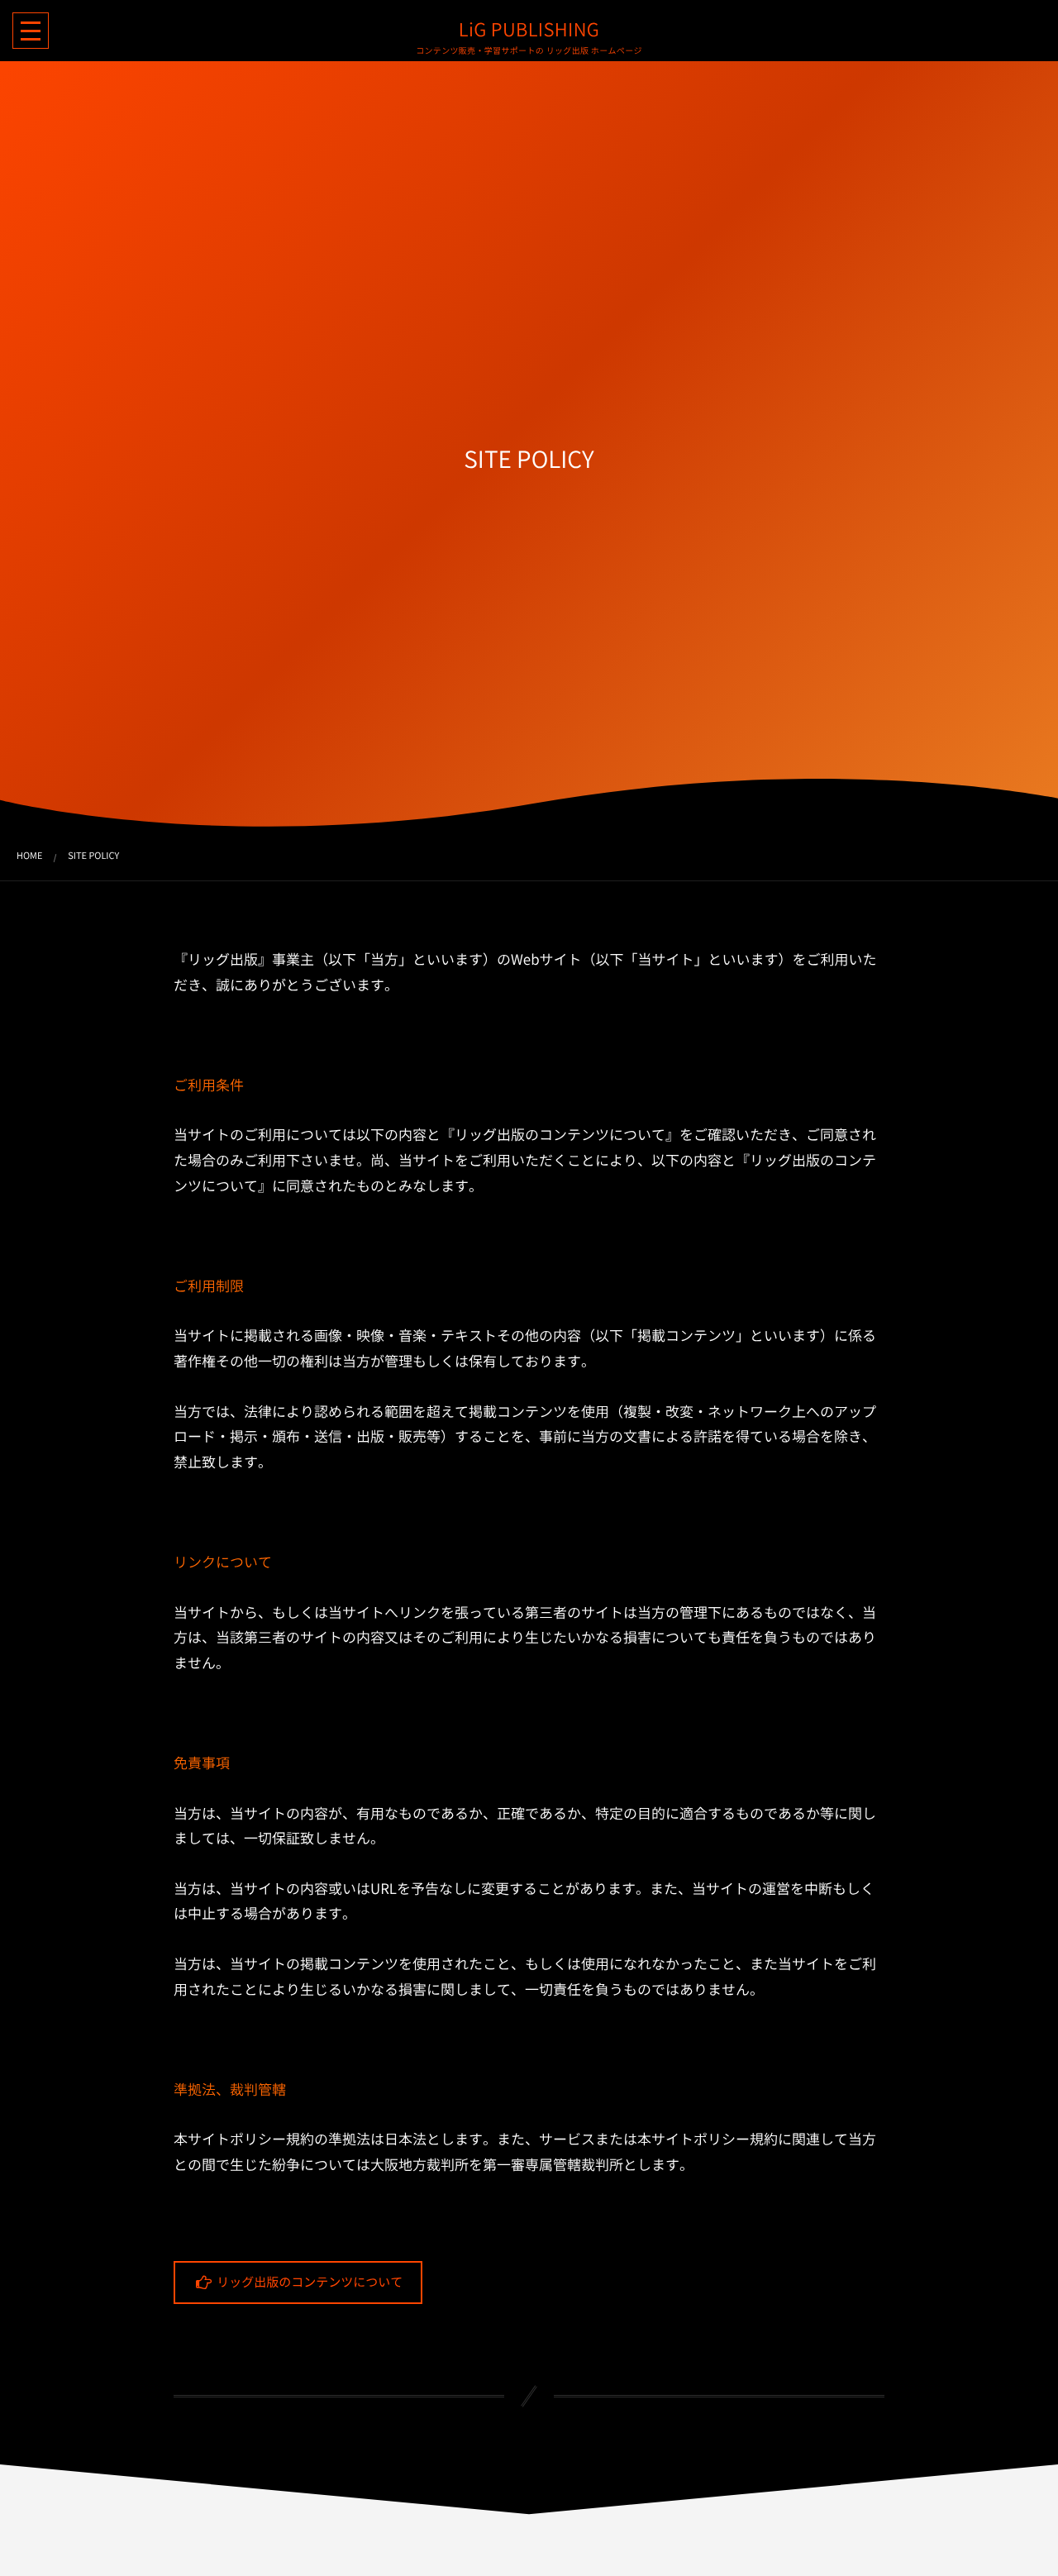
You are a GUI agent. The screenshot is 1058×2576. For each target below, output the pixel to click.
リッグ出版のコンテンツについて (308, 2282)
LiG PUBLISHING (529, 30)
